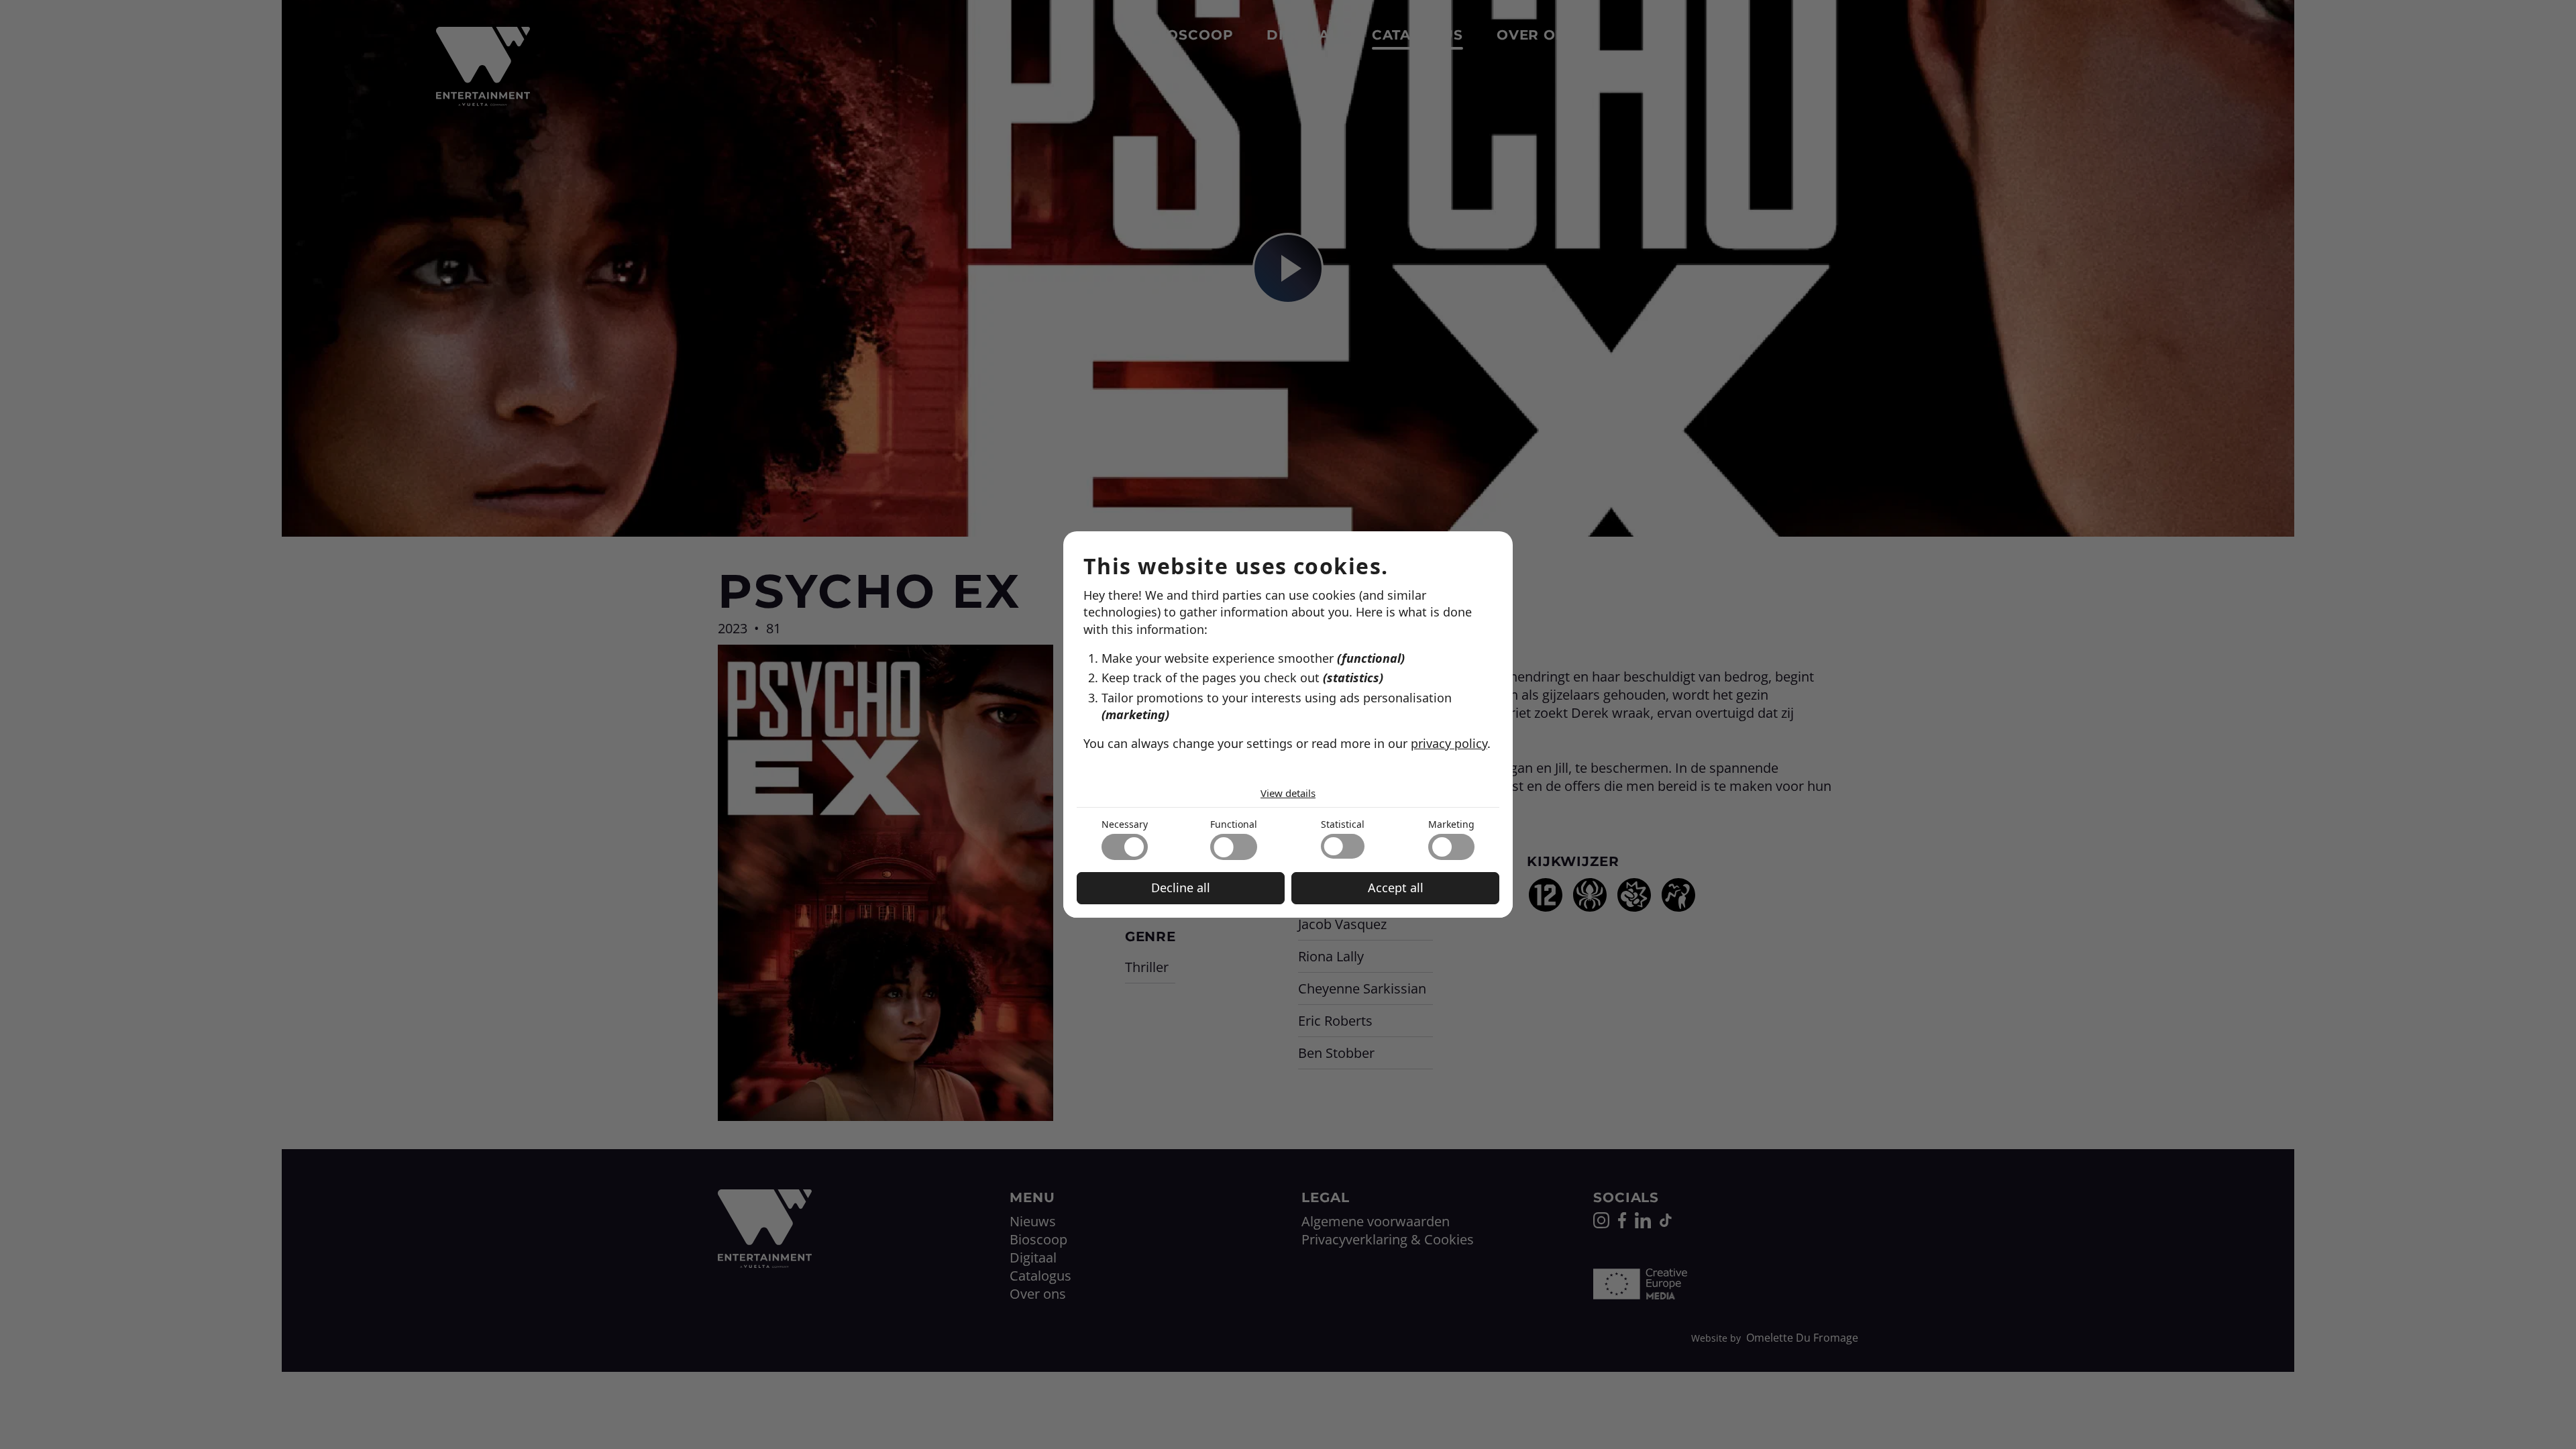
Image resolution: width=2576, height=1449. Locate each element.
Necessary (1125, 824)
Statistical (1343, 824)
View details (1288, 793)
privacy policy (1449, 743)
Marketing (1451, 824)
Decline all (1181, 888)
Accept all (1396, 888)
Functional (1234, 824)
